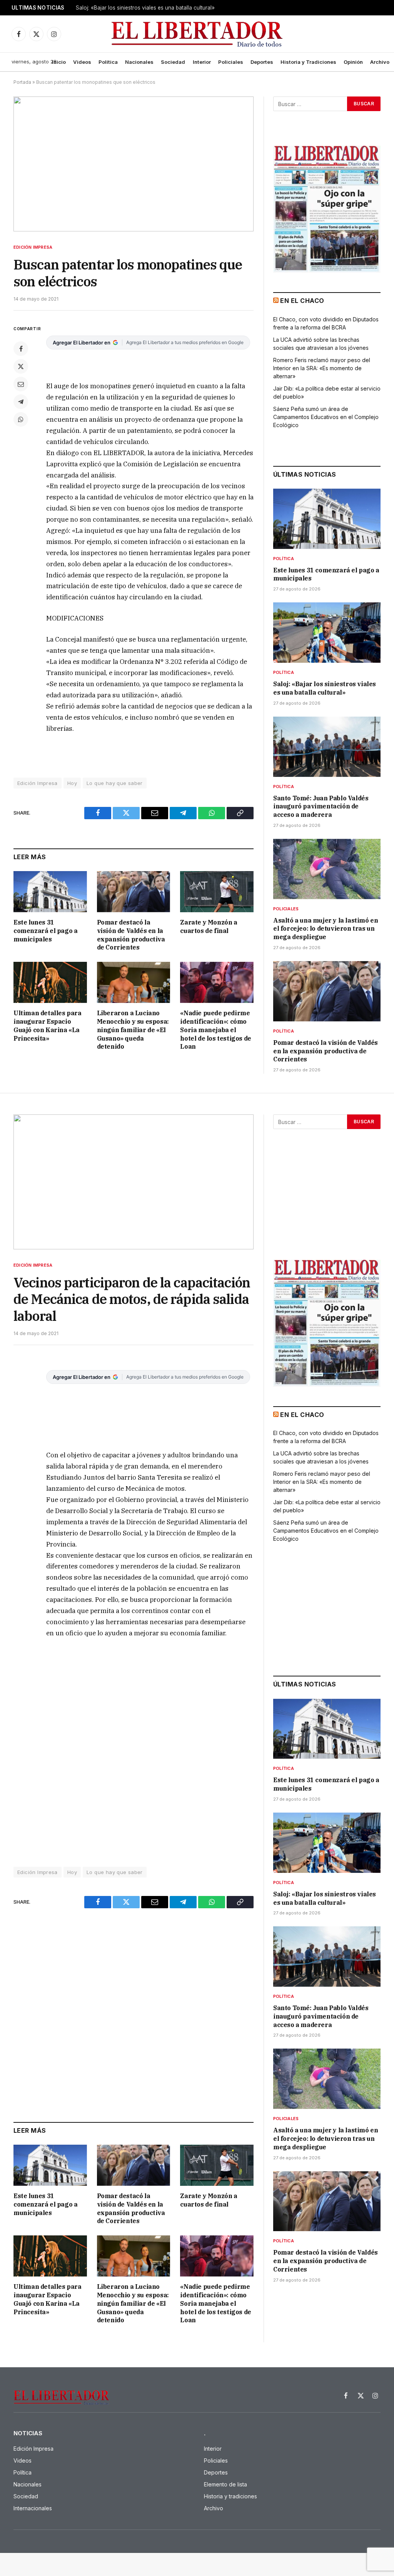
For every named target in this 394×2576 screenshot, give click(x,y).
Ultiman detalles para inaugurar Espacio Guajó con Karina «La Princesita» (48, 1025)
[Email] (21, 384)
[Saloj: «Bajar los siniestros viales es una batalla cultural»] (327, 633)
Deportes (262, 62)
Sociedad (173, 62)
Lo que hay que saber (115, 783)
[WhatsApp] (21, 419)
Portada (22, 82)
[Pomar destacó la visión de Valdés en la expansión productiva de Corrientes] (134, 892)
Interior (202, 62)
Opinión (353, 62)
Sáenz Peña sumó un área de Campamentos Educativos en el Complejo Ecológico (326, 417)
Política (108, 62)
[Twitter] (21, 366)
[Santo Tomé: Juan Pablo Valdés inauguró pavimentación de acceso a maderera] (327, 747)
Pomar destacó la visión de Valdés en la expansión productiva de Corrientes (131, 935)
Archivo (380, 62)
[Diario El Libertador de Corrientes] (197, 34)
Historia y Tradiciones (308, 62)
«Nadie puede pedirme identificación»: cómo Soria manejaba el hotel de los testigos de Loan (215, 1030)
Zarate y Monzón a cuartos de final (209, 926)
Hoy (72, 783)
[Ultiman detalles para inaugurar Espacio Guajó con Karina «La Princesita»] (50, 982)
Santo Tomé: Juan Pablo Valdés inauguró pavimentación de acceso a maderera (321, 807)
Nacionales (139, 62)
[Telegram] (21, 402)
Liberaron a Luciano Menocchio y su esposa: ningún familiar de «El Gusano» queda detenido (133, 1030)
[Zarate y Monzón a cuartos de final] (217, 892)
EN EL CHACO (302, 301)
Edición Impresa (33, 247)
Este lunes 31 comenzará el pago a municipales (45, 931)
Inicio (59, 62)
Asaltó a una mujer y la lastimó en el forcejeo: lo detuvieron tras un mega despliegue (326, 929)
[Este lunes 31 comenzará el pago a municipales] (50, 892)
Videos (82, 62)
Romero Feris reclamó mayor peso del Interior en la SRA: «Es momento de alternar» (322, 368)
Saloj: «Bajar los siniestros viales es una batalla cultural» (145, 8)
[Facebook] (21, 349)
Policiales (231, 62)
